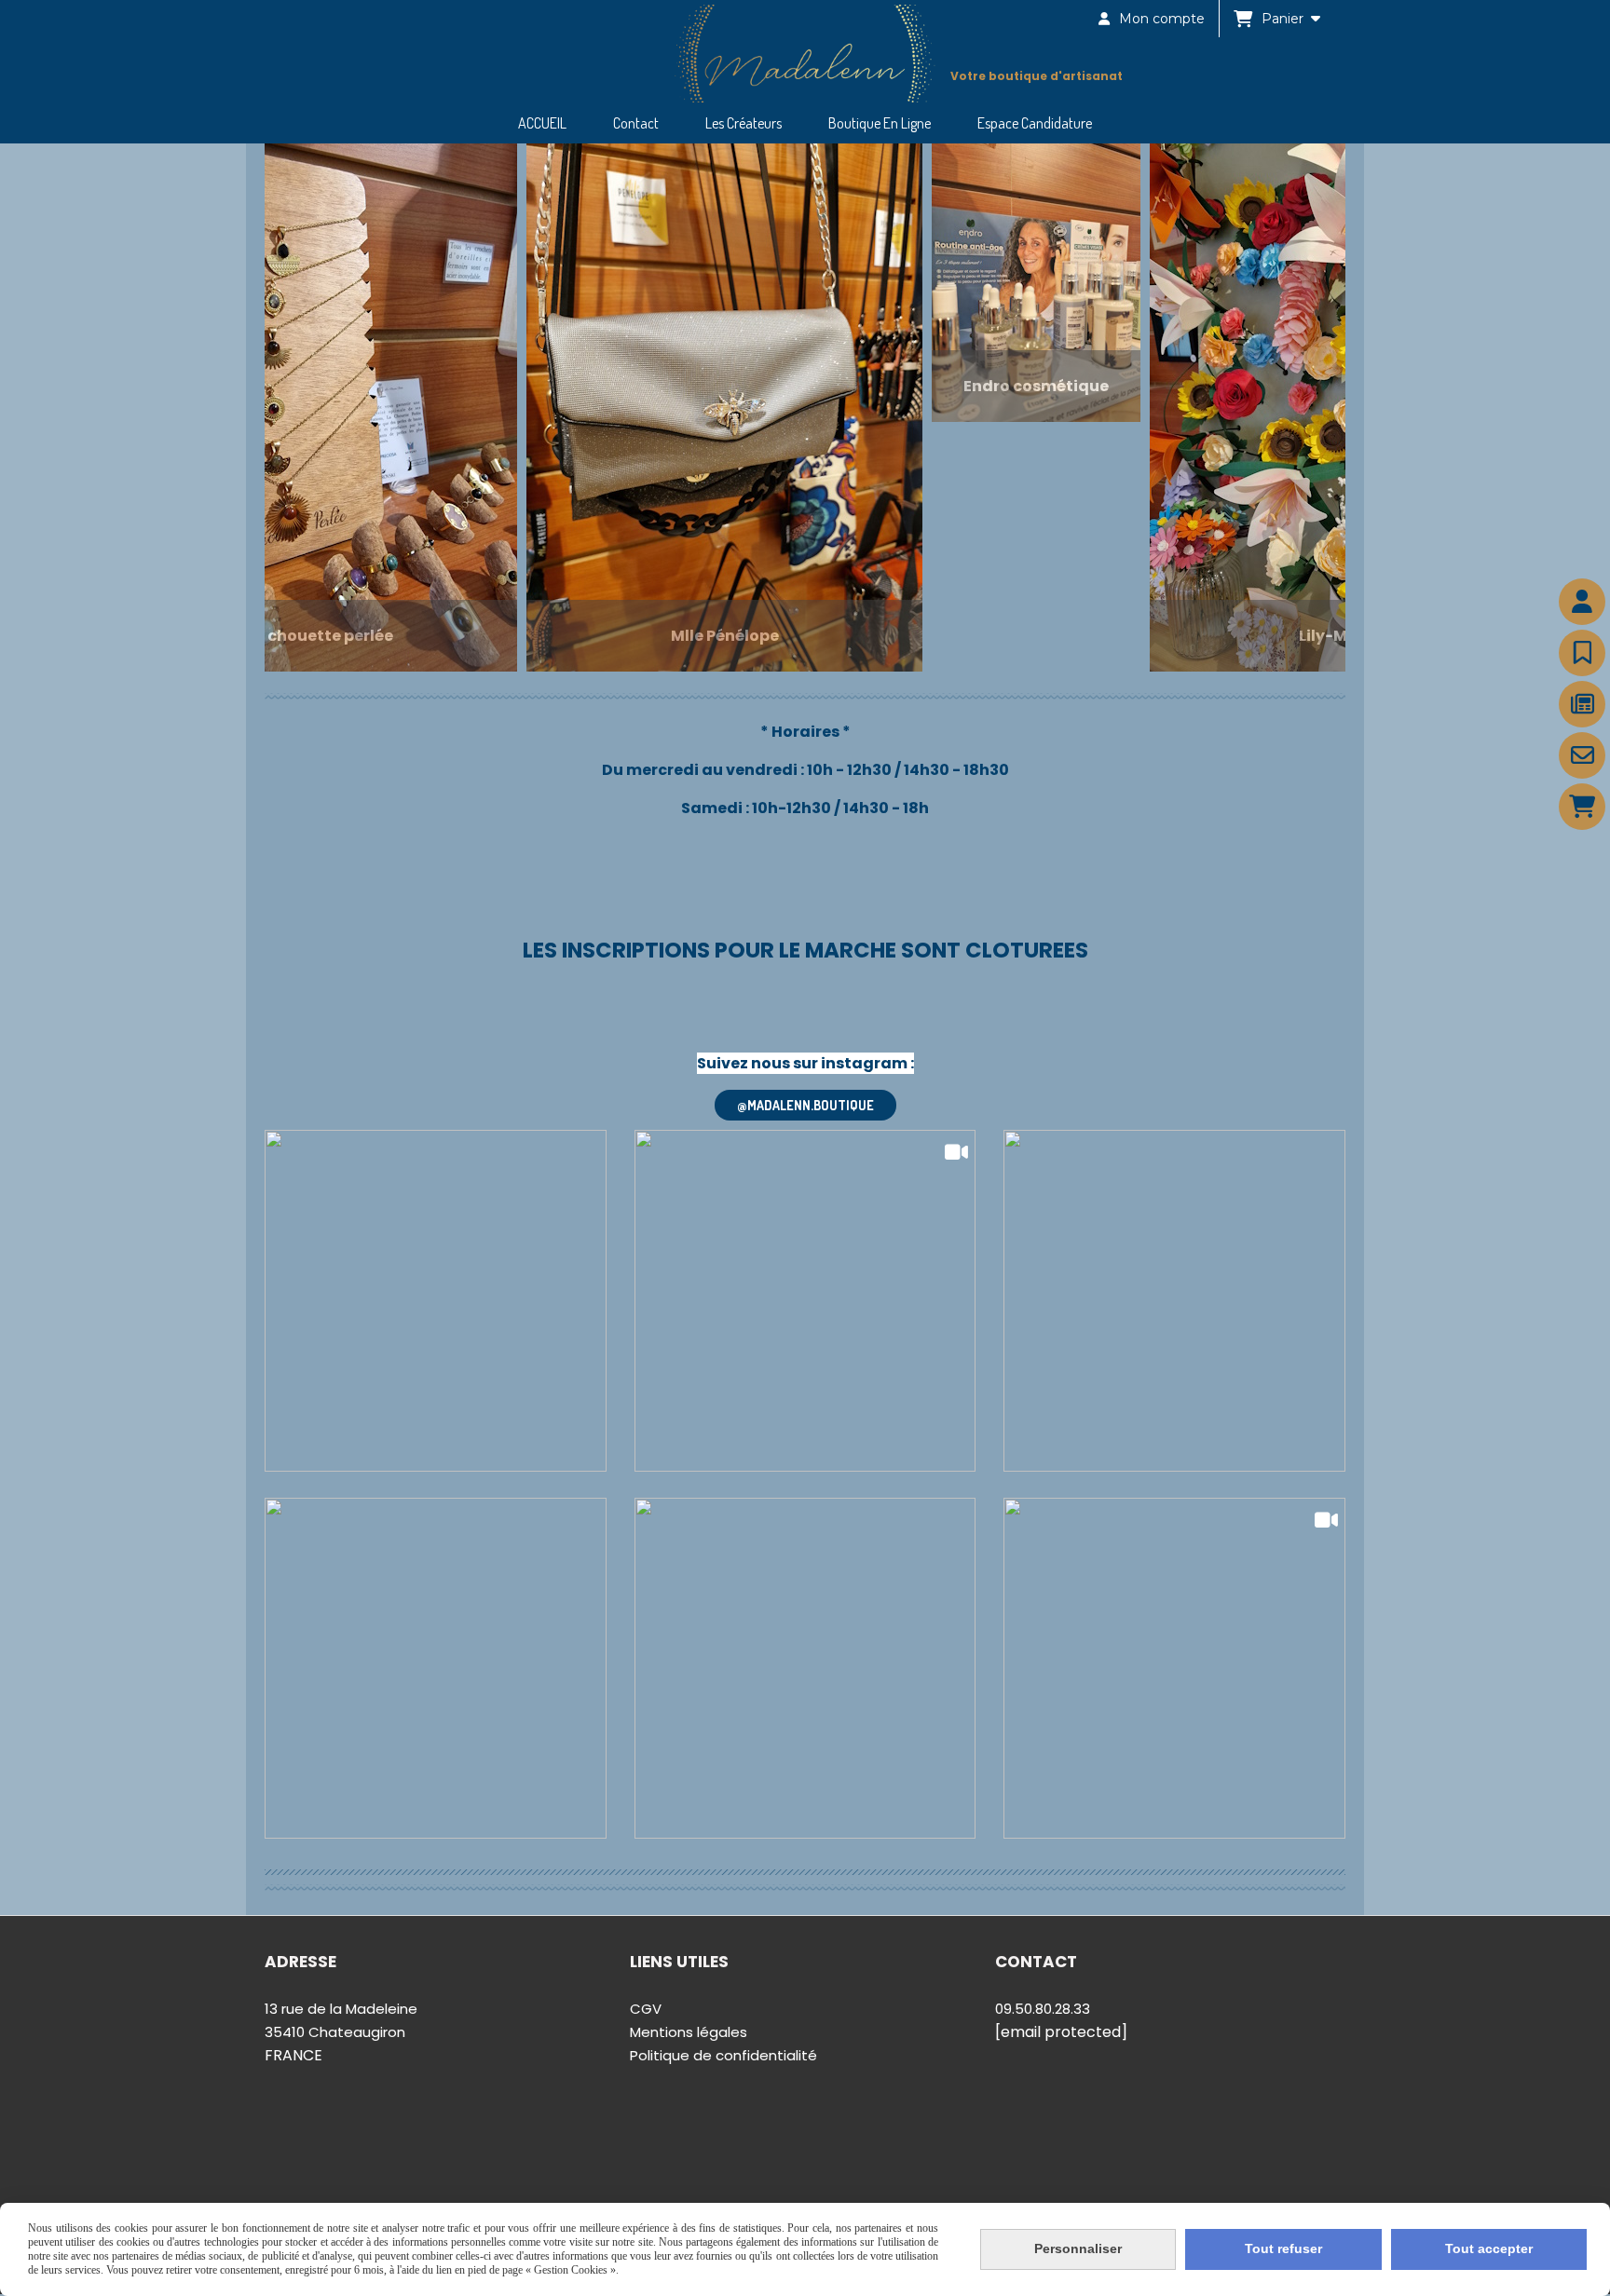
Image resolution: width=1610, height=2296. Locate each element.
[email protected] (1061, 2032)
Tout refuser (1283, 2248)
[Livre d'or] (1582, 653)
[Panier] (1582, 807)
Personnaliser (1078, 2248)
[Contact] (1582, 755)
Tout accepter (1489, 2248)
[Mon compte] (1582, 602)
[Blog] (1582, 704)
